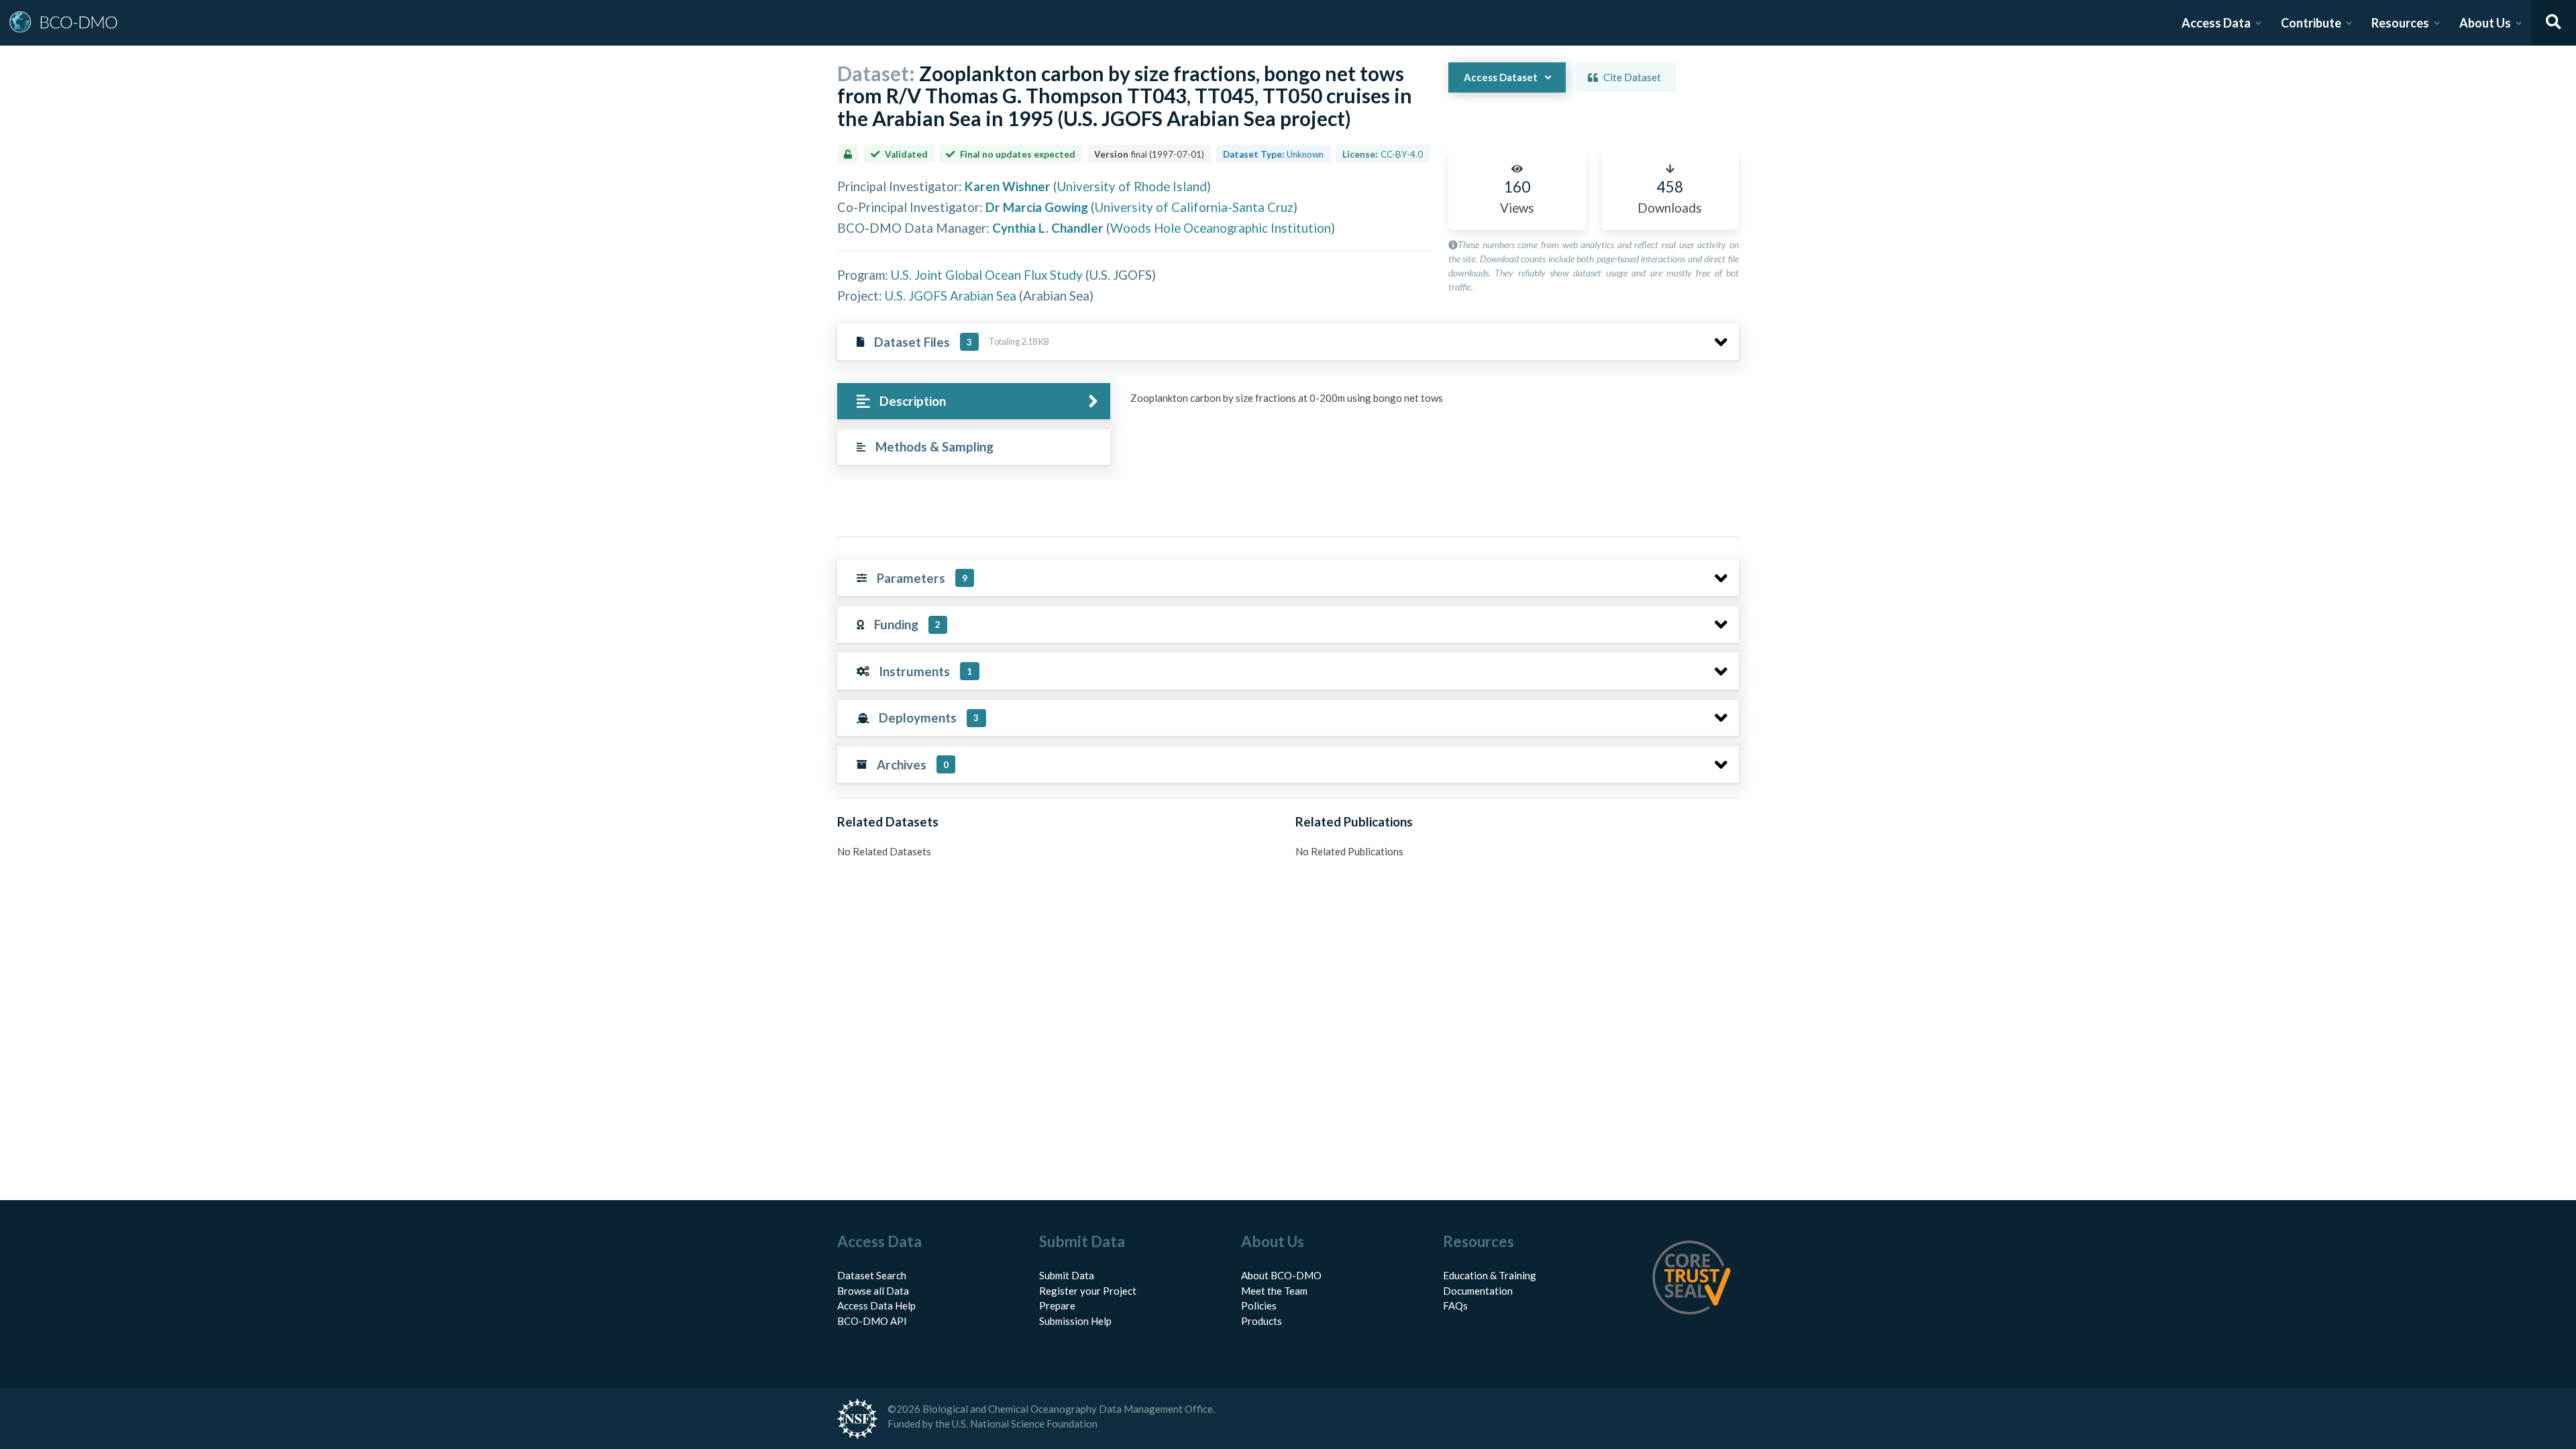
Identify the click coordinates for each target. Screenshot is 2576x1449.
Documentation (1478, 1291)
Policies (1259, 1305)
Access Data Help (876, 1305)
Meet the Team (1274, 1291)
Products (1262, 1321)
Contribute (2311, 23)
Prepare (1057, 1305)
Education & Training (1490, 1275)
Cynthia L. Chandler (1048, 228)
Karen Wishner (1008, 186)
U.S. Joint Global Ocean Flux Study (987, 275)
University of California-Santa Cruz (1194, 207)
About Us (2485, 23)
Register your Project (1088, 1291)
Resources (2400, 23)
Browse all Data (873, 1291)
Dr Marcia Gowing (1037, 207)
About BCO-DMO (1281, 1275)
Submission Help (1075, 1321)
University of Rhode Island (1132, 186)
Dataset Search (872, 1275)
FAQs (1455, 1305)
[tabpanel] (1431, 403)
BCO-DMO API (872, 1321)
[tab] (974, 401)
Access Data (2216, 23)
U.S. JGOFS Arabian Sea (951, 296)
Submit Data (1067, 1275)
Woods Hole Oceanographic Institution (1221, 228)
